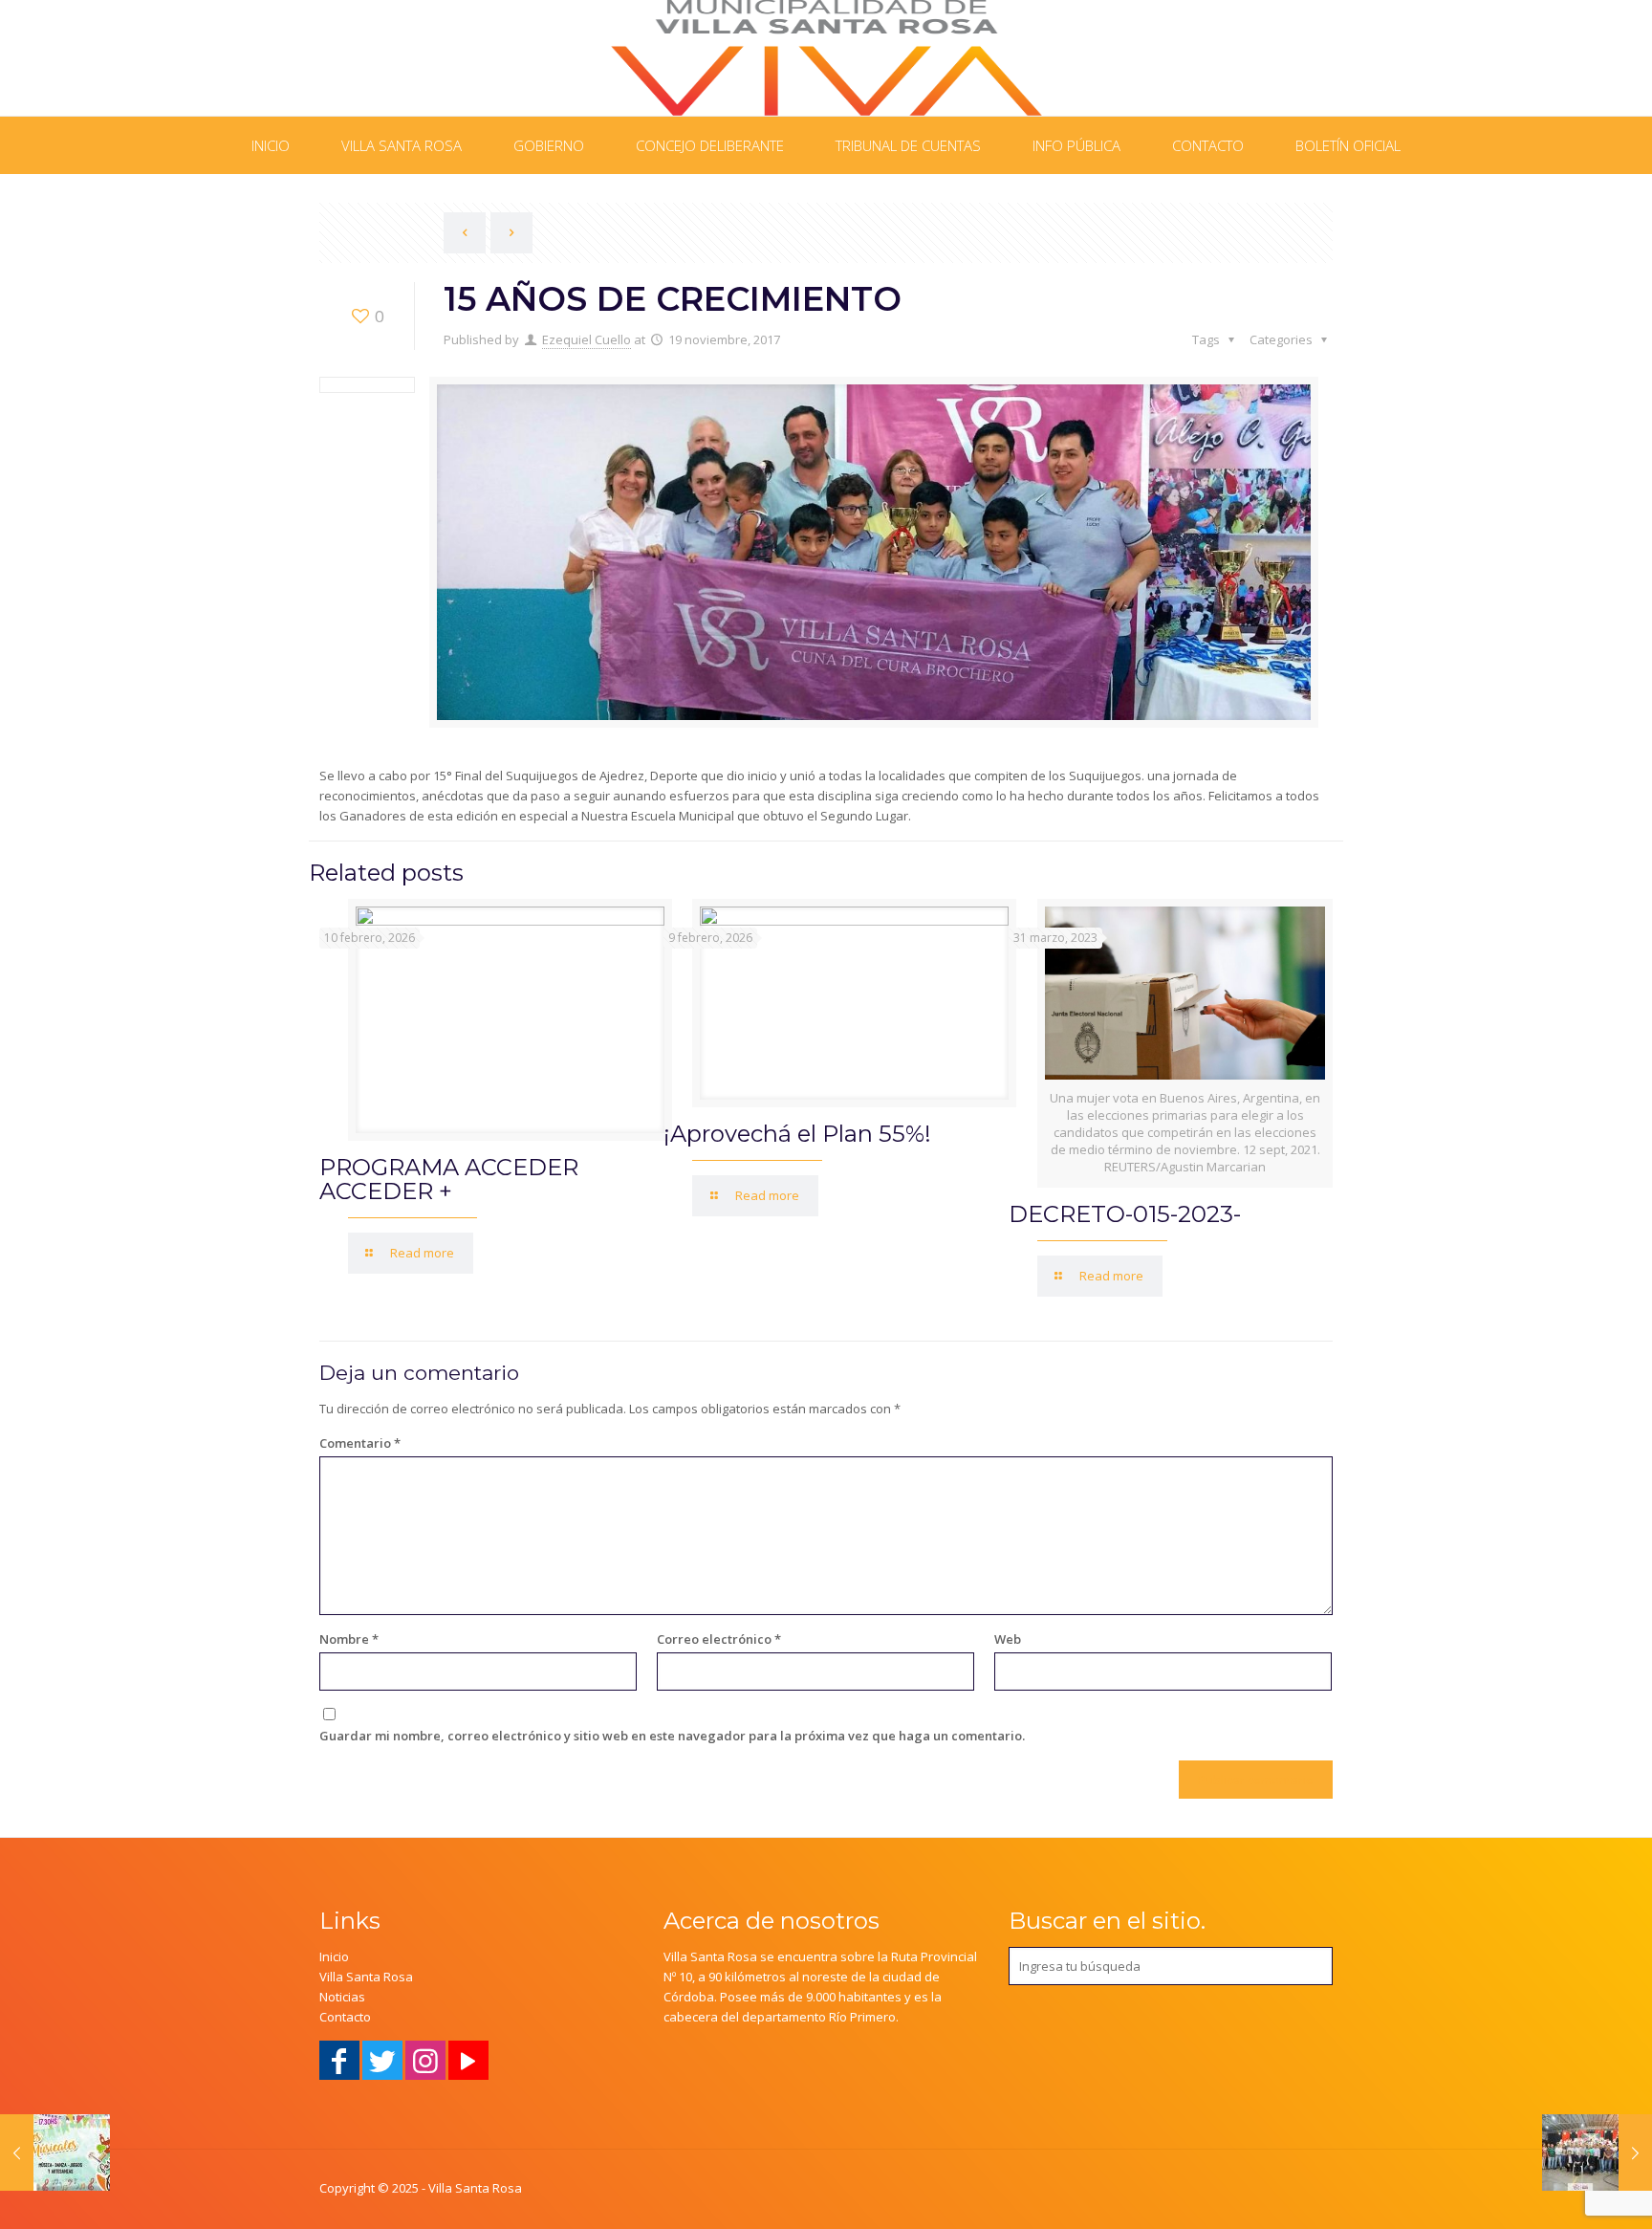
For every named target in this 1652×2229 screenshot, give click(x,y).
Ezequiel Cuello (587, 339)
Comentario (360, 1443)
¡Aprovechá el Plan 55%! (797, 1134)
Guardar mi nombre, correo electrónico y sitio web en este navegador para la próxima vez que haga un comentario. (672, 1736)
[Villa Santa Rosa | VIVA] (826, 58)
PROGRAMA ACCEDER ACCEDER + (449, 1179)
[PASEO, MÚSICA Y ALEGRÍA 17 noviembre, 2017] (55, 2153)
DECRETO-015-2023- (1125, 1214)
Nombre (349, 1639)
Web (1008, 1639)
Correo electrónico (719, 1639)
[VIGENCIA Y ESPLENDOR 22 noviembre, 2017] (1597, 2153)
